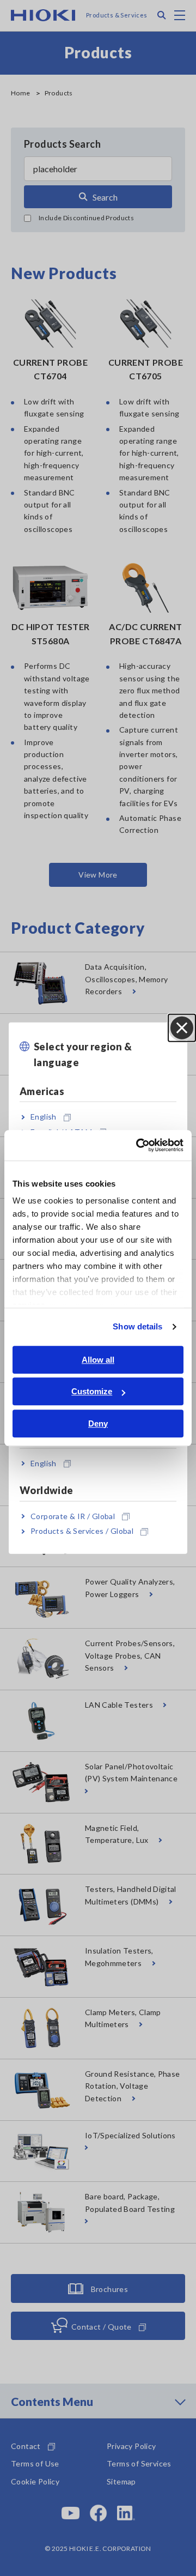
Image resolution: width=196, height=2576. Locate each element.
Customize (92, 1391)
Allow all (98, 1360)
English (44, 1117)
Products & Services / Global (82, 1531)
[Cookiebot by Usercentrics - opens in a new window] (138, 1145)
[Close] (182, 1028)
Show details (137, 1326)
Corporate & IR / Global (73, 1516)
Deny (98, 1423)
